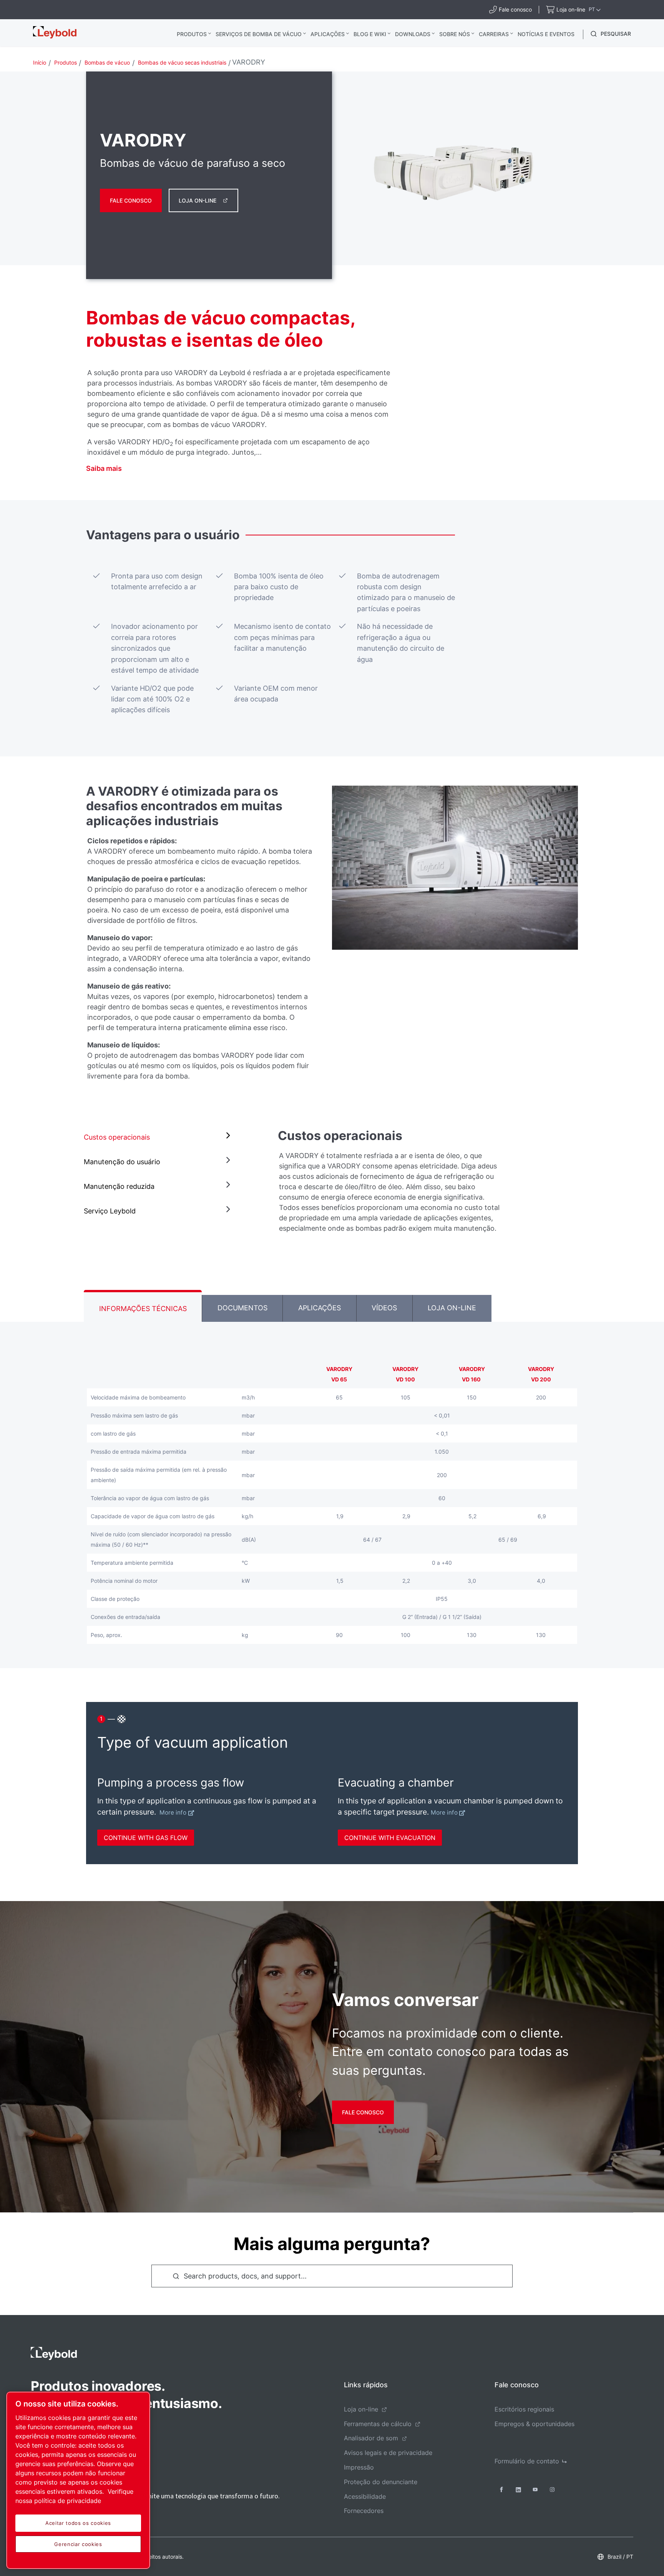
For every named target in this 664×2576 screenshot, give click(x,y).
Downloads (413, 34)
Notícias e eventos (546, 34)
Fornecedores (364, 2511)
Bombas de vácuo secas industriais (182, 62)
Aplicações (328, 34)
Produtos (192, 34)
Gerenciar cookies (78, 2544)
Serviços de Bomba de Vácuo (259, 34)
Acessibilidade (365, 2496)
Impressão (359, 2467)
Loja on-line (198, 200)
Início (40, 62)
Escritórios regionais (524, 2409)
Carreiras (494, 34)
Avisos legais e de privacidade (388, 2453)
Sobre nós (455, 34)
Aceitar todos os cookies (78, 2523)
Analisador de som (371, 2438)
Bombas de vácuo (107, 62)
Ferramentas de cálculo (378, 2424)
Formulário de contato (527, 2461)
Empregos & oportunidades (535, 2424)
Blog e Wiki (370, 34)
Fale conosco (131, 200)
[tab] (159, 1137)
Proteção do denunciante (381, 2482)
